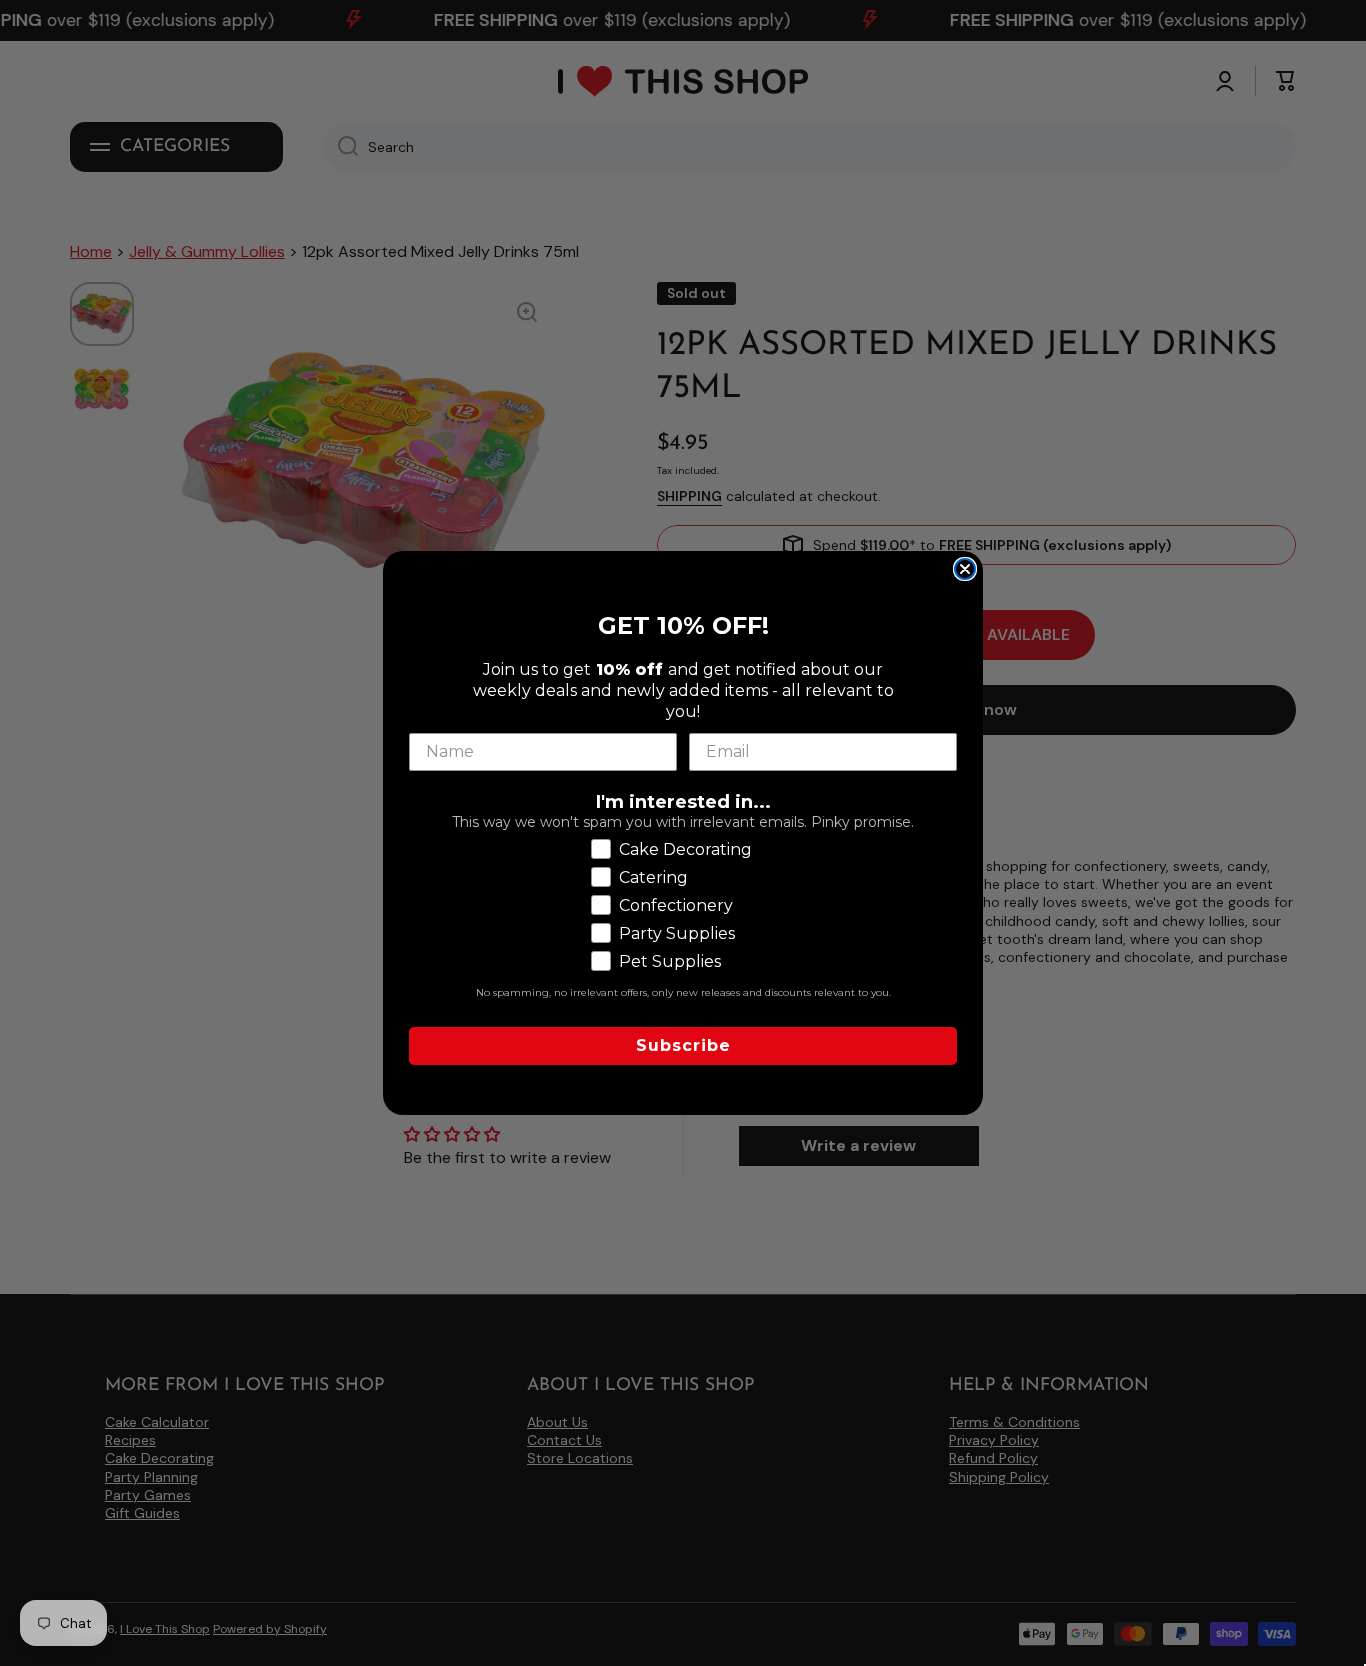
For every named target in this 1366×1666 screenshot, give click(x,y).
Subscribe (683, 1045)
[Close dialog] (965, 569)
